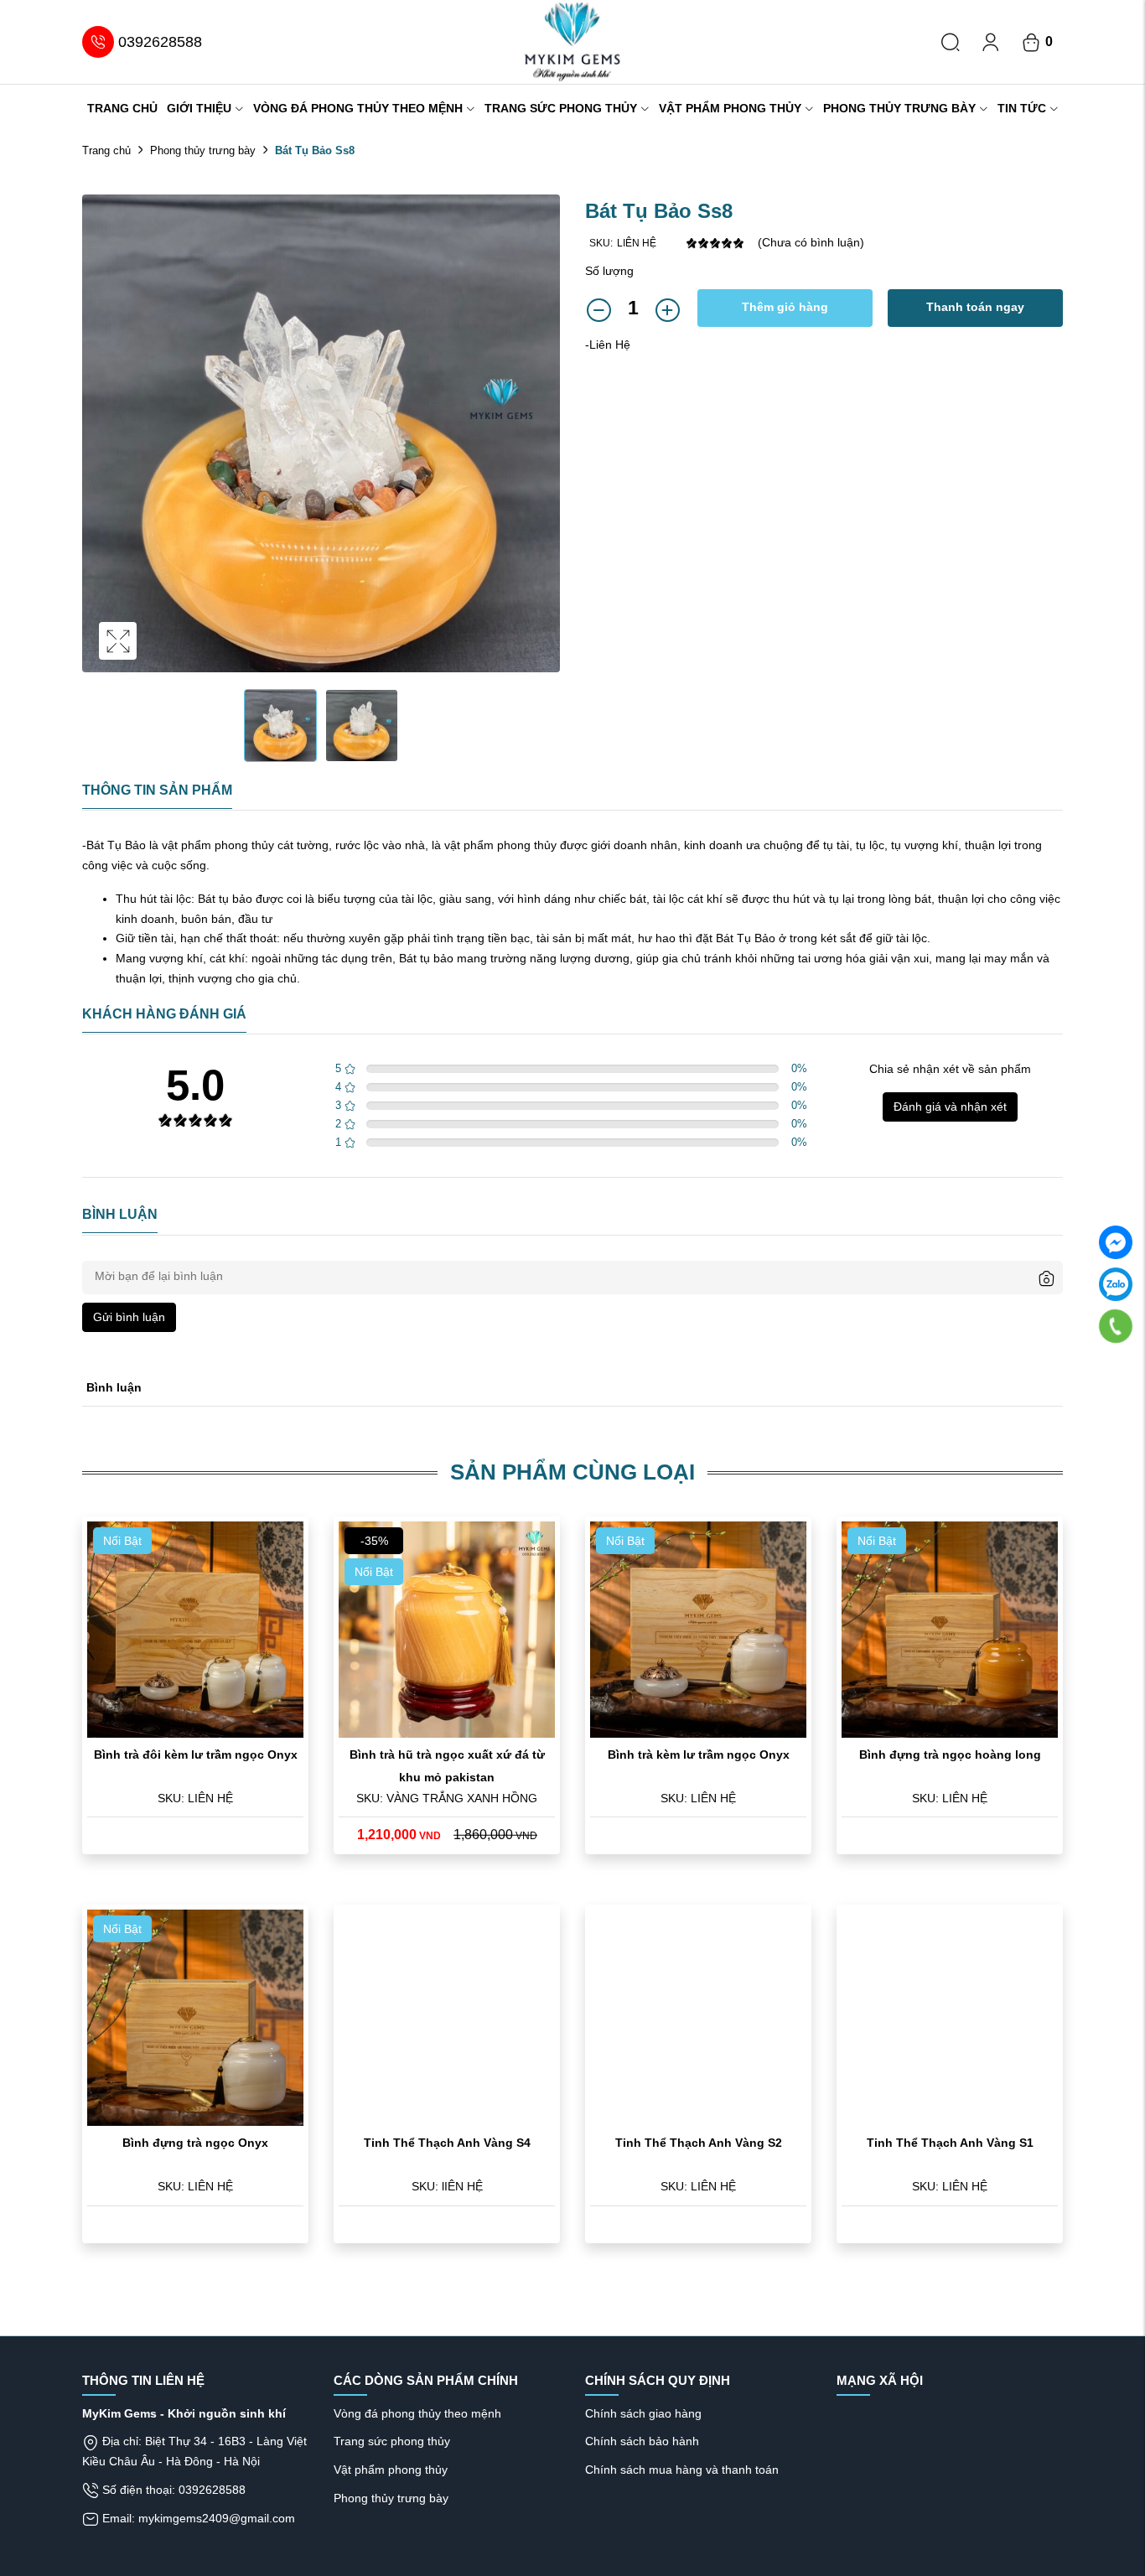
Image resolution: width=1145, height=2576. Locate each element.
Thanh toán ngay (975, 307)
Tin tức (1022, 108)
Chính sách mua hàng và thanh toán (682, 2470)
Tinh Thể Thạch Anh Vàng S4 (447, 2143)
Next (543, 450)
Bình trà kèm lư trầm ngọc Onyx (699, 1754)
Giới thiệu (199, 108)
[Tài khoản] (991, 42)
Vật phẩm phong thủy (730, 108)
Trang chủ (122, 108)
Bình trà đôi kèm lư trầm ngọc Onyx (196, 1754)
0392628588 (160, 42)
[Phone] (1115, 1325)
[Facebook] (1116, 1242)
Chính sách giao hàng (643, 2413)
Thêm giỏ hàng (785, 307)
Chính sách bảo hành (642, 2441)
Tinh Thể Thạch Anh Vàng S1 (950, 2143)
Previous (99, 450)
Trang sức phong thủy (561, 108)
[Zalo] (1116, 1284)
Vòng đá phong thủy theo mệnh (358, 108)
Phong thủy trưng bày (899, 108)
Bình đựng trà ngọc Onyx (195, 2143)
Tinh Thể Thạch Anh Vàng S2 (699, 2143)
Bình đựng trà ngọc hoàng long (950, 1754)
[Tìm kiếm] (951, 42)
